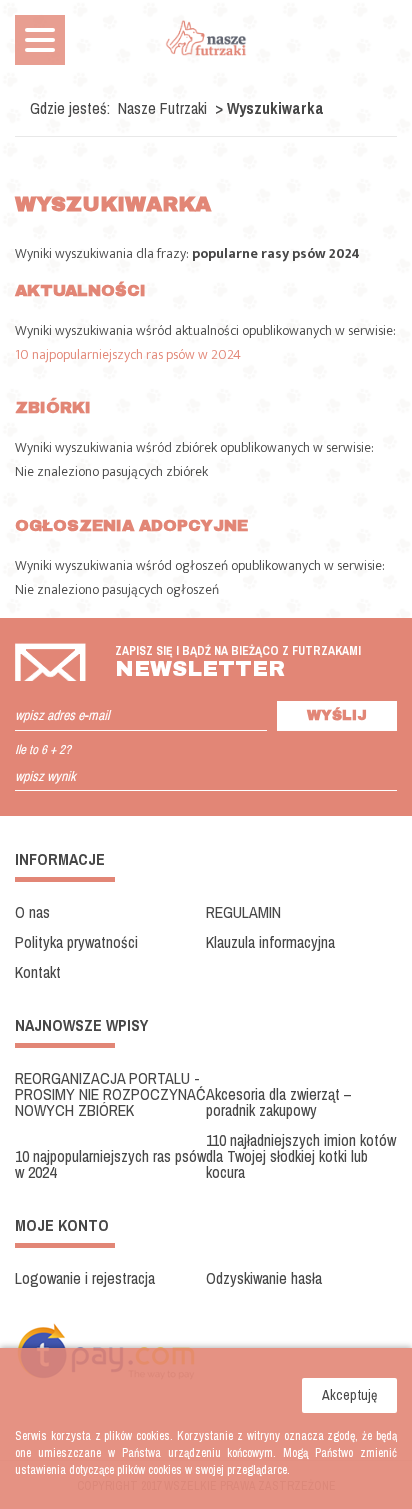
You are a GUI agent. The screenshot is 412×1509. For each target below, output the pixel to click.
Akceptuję (349, 1395)
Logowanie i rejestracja (85, 1278)
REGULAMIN (243, 912)
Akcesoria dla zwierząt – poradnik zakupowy (279, 1102)
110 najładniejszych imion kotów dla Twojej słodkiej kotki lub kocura (301, 1156)
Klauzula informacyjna (270, 942)
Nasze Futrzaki (162, 108)
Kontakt (38, 972)
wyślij (337, 715)
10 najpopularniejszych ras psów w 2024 (128, 354)
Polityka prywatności (76, 942)
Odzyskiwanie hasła (264, 1278)
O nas (32, 912)
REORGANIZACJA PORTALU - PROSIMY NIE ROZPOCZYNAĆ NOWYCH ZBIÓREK (110, 1094)
